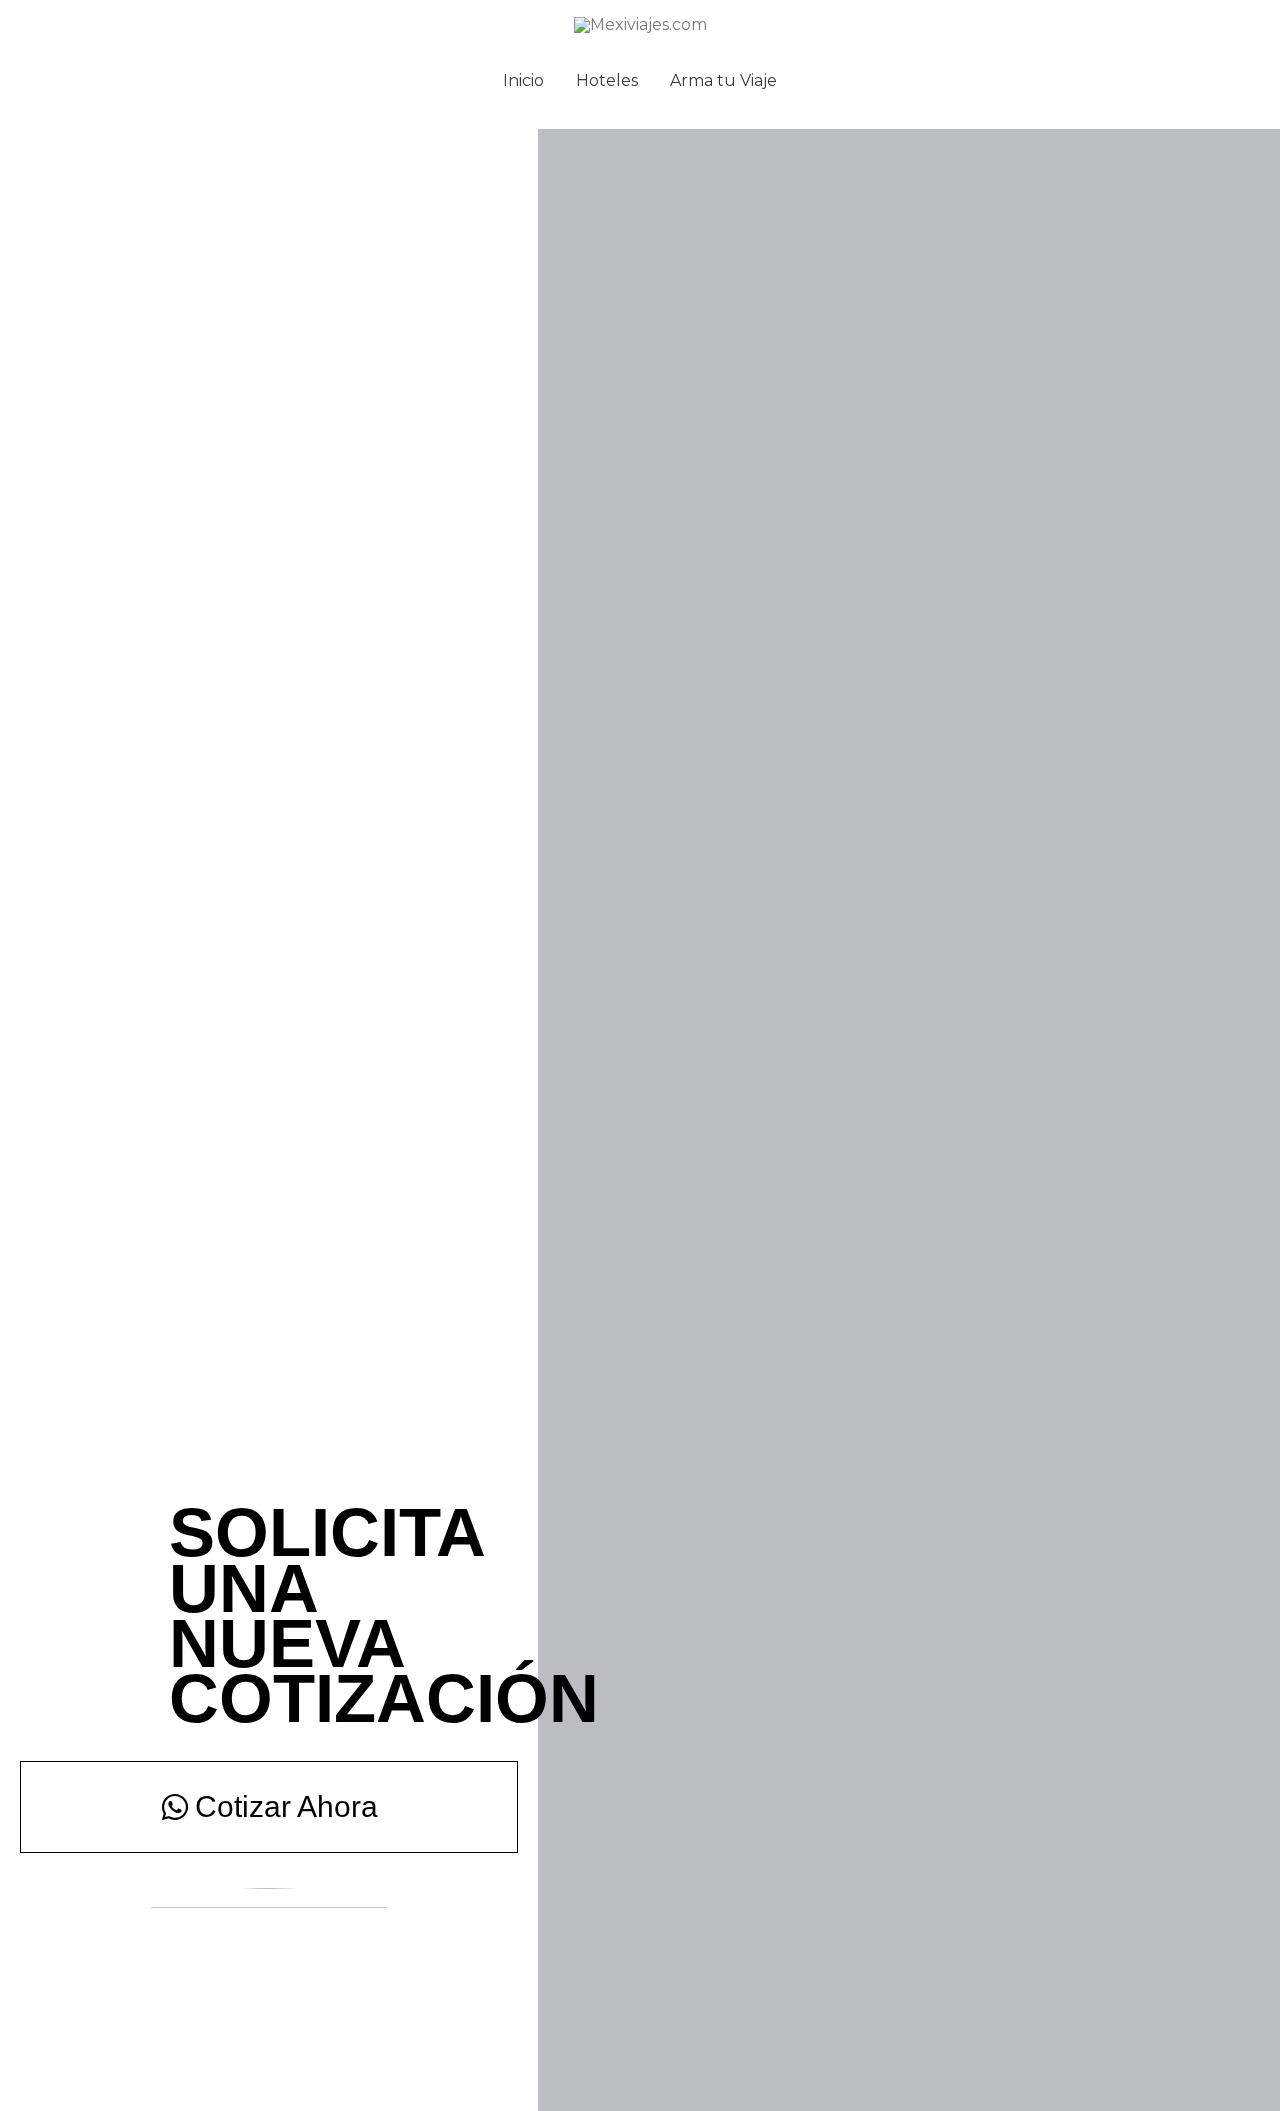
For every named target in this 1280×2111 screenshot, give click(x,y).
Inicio (523, 80)
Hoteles (607, 80)
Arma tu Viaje (723, 80)
